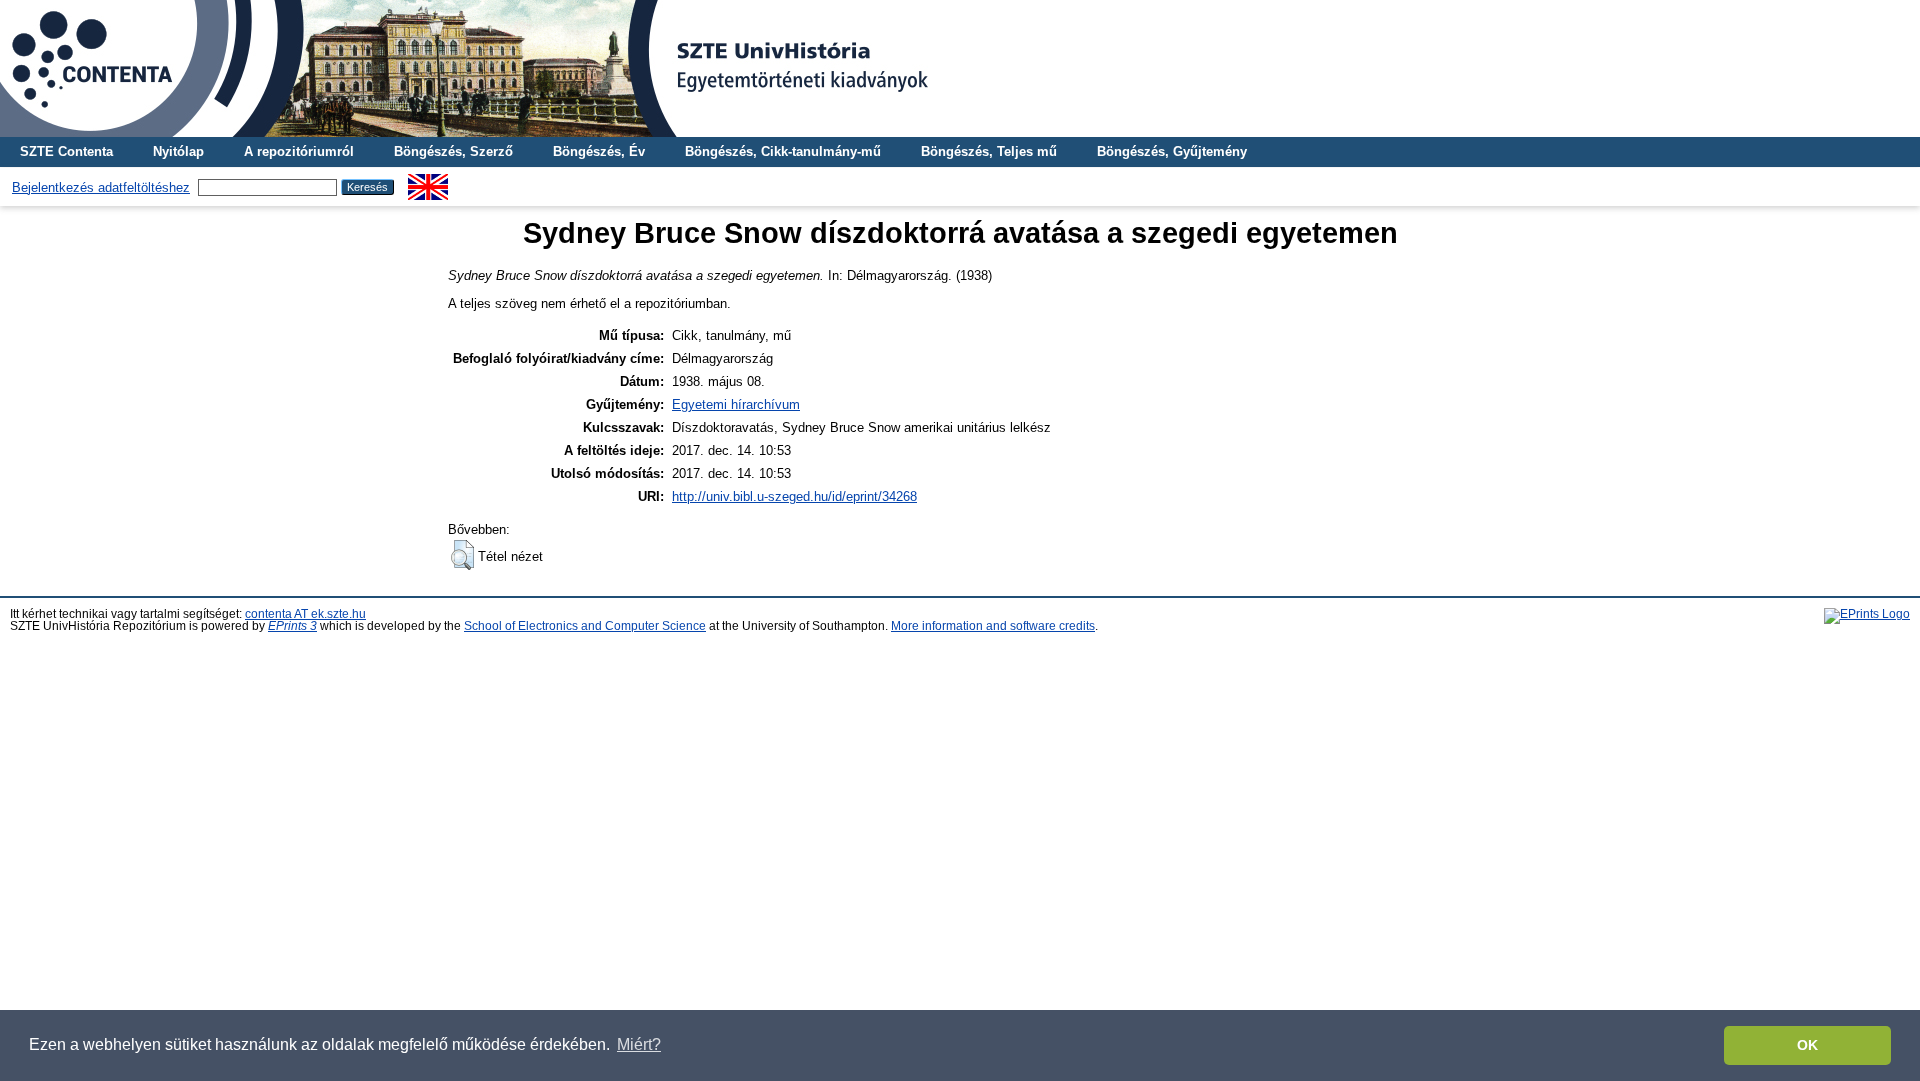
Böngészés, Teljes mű (989, 151)
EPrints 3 (292, 626)
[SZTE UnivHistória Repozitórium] (960, 68)
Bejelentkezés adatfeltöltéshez (101, 187)
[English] (428, 181)
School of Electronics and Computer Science (585, 626)
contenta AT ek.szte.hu (305, 614)
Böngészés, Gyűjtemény (1172, 151)
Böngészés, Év (599, 151)
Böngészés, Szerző (453, 151)
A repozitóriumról (299, 151)
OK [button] (1807, 1045)
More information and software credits (993, 626)
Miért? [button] (639, 1044)
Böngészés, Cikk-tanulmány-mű (783, 151)
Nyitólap (178, 151)
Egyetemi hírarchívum (736, 404)
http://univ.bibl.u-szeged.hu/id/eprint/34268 (794, 496)
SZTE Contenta (66, 151)
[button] (462, 555)
